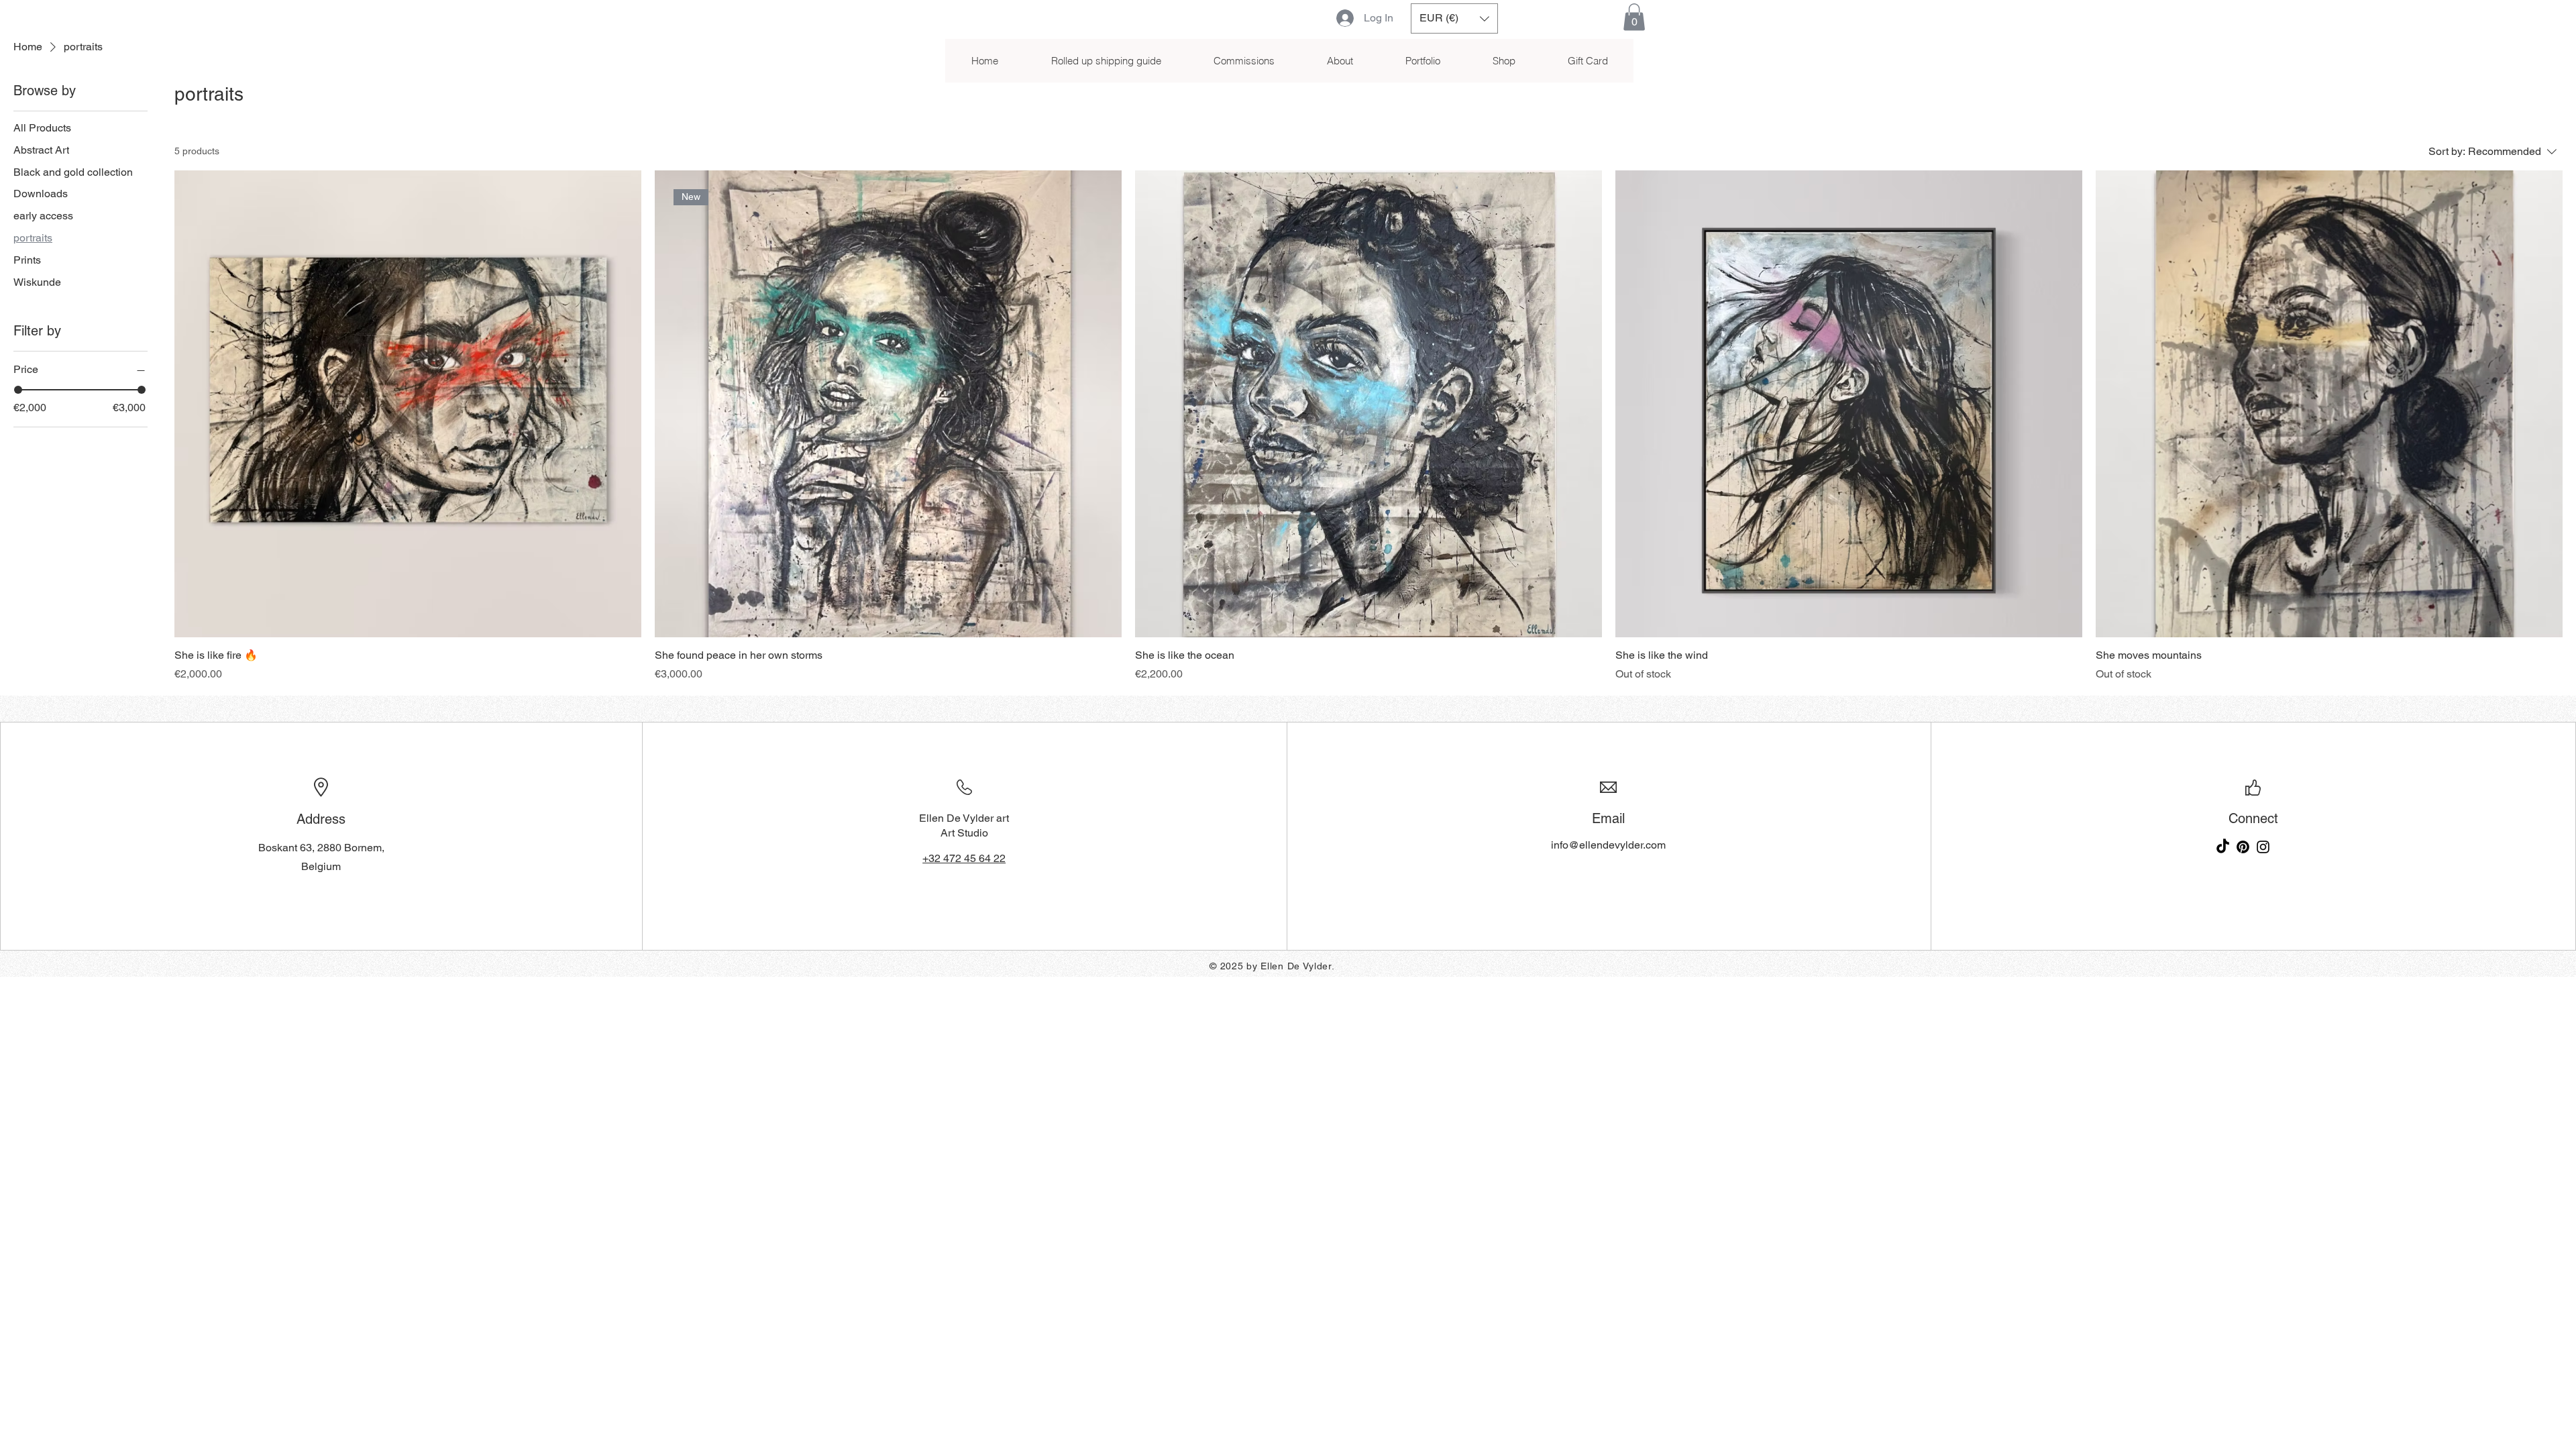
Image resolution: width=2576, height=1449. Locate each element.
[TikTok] (2223, 847)
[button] (1454, 18)
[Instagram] (2263, 847)
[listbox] (1454, 18)
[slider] (18, 390)
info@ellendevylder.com (1608, 845)
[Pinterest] (2243, 847)
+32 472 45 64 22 (964, 858)
